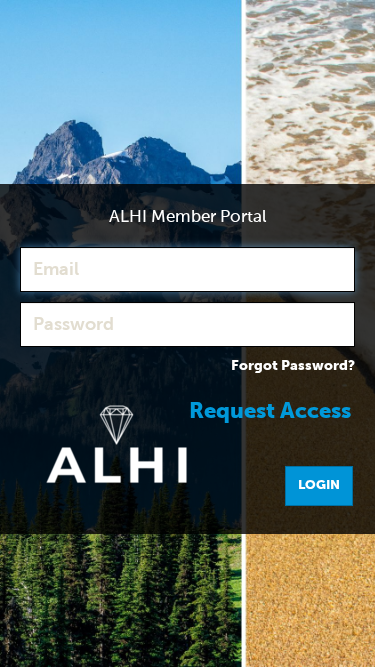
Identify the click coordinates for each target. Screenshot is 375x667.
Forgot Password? (293, 366)
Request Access (270, 412)
